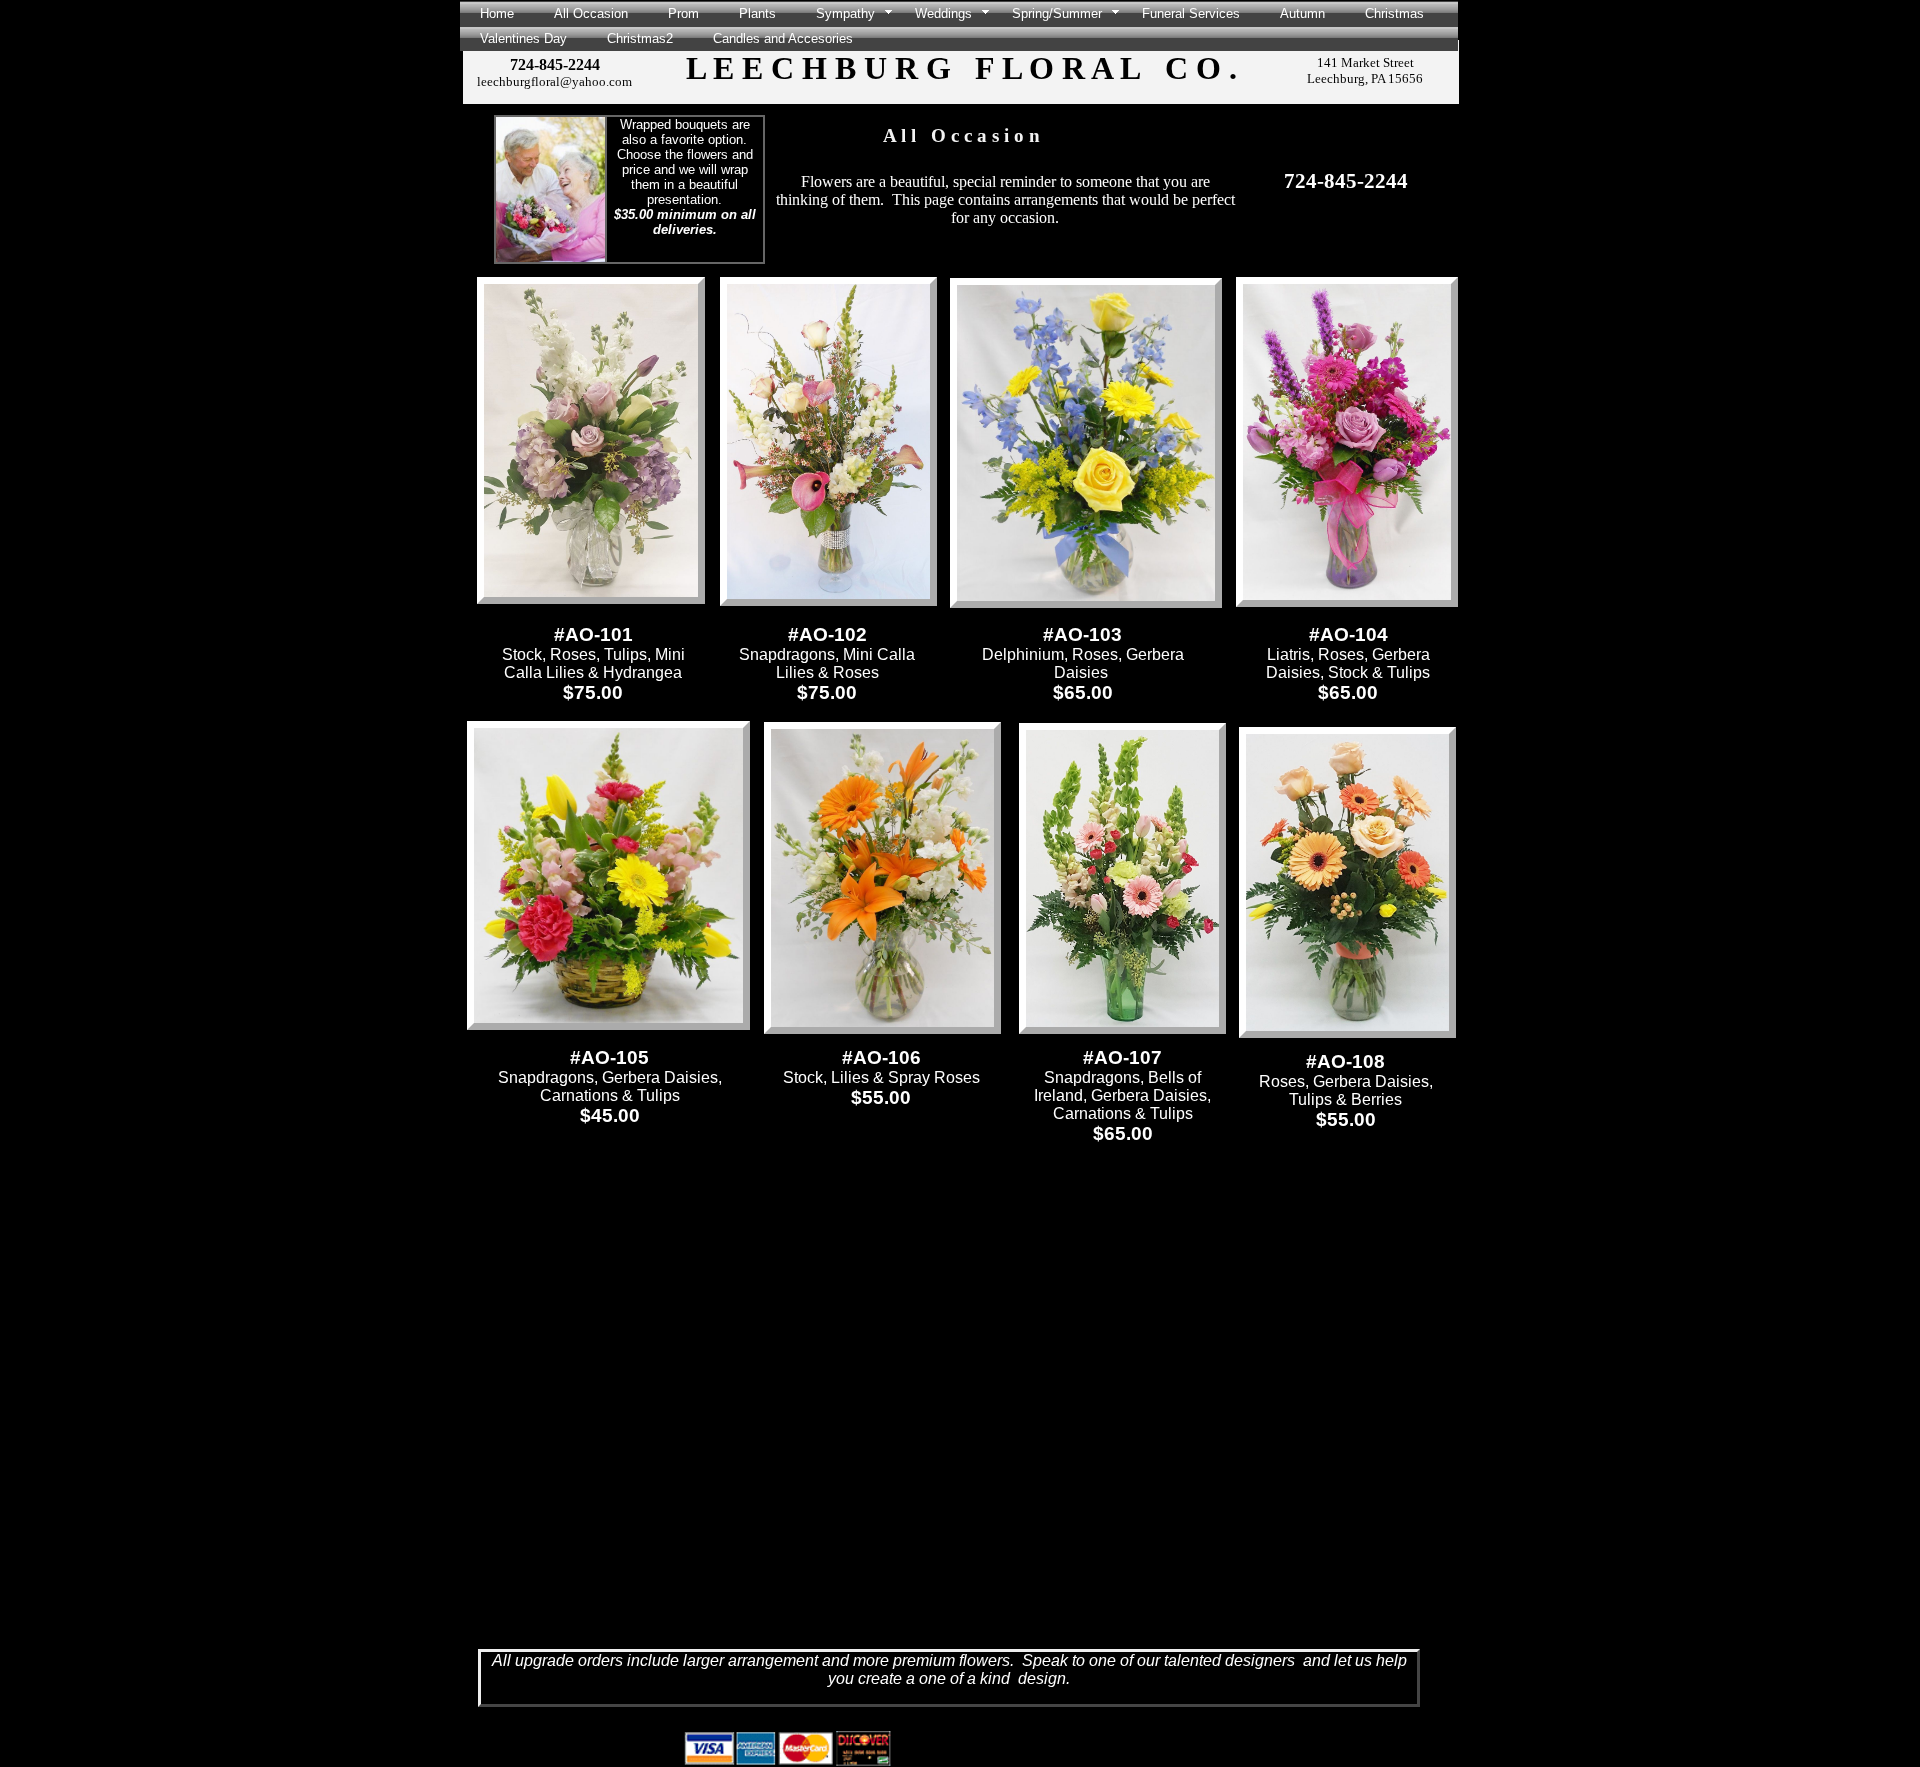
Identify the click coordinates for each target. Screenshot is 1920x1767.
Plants (757, 13)
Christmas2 (640, 38)
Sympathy (845, 13)
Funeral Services (1191, 13)
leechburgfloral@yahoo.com (554, 81)
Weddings (943, 13)
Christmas (1394, 13)
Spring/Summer (1057, 13)
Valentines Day (523, 38)
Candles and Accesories (783, 38)
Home (497, 13)
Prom (683, 13)
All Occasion (591, 13)
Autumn (1302, 13)
